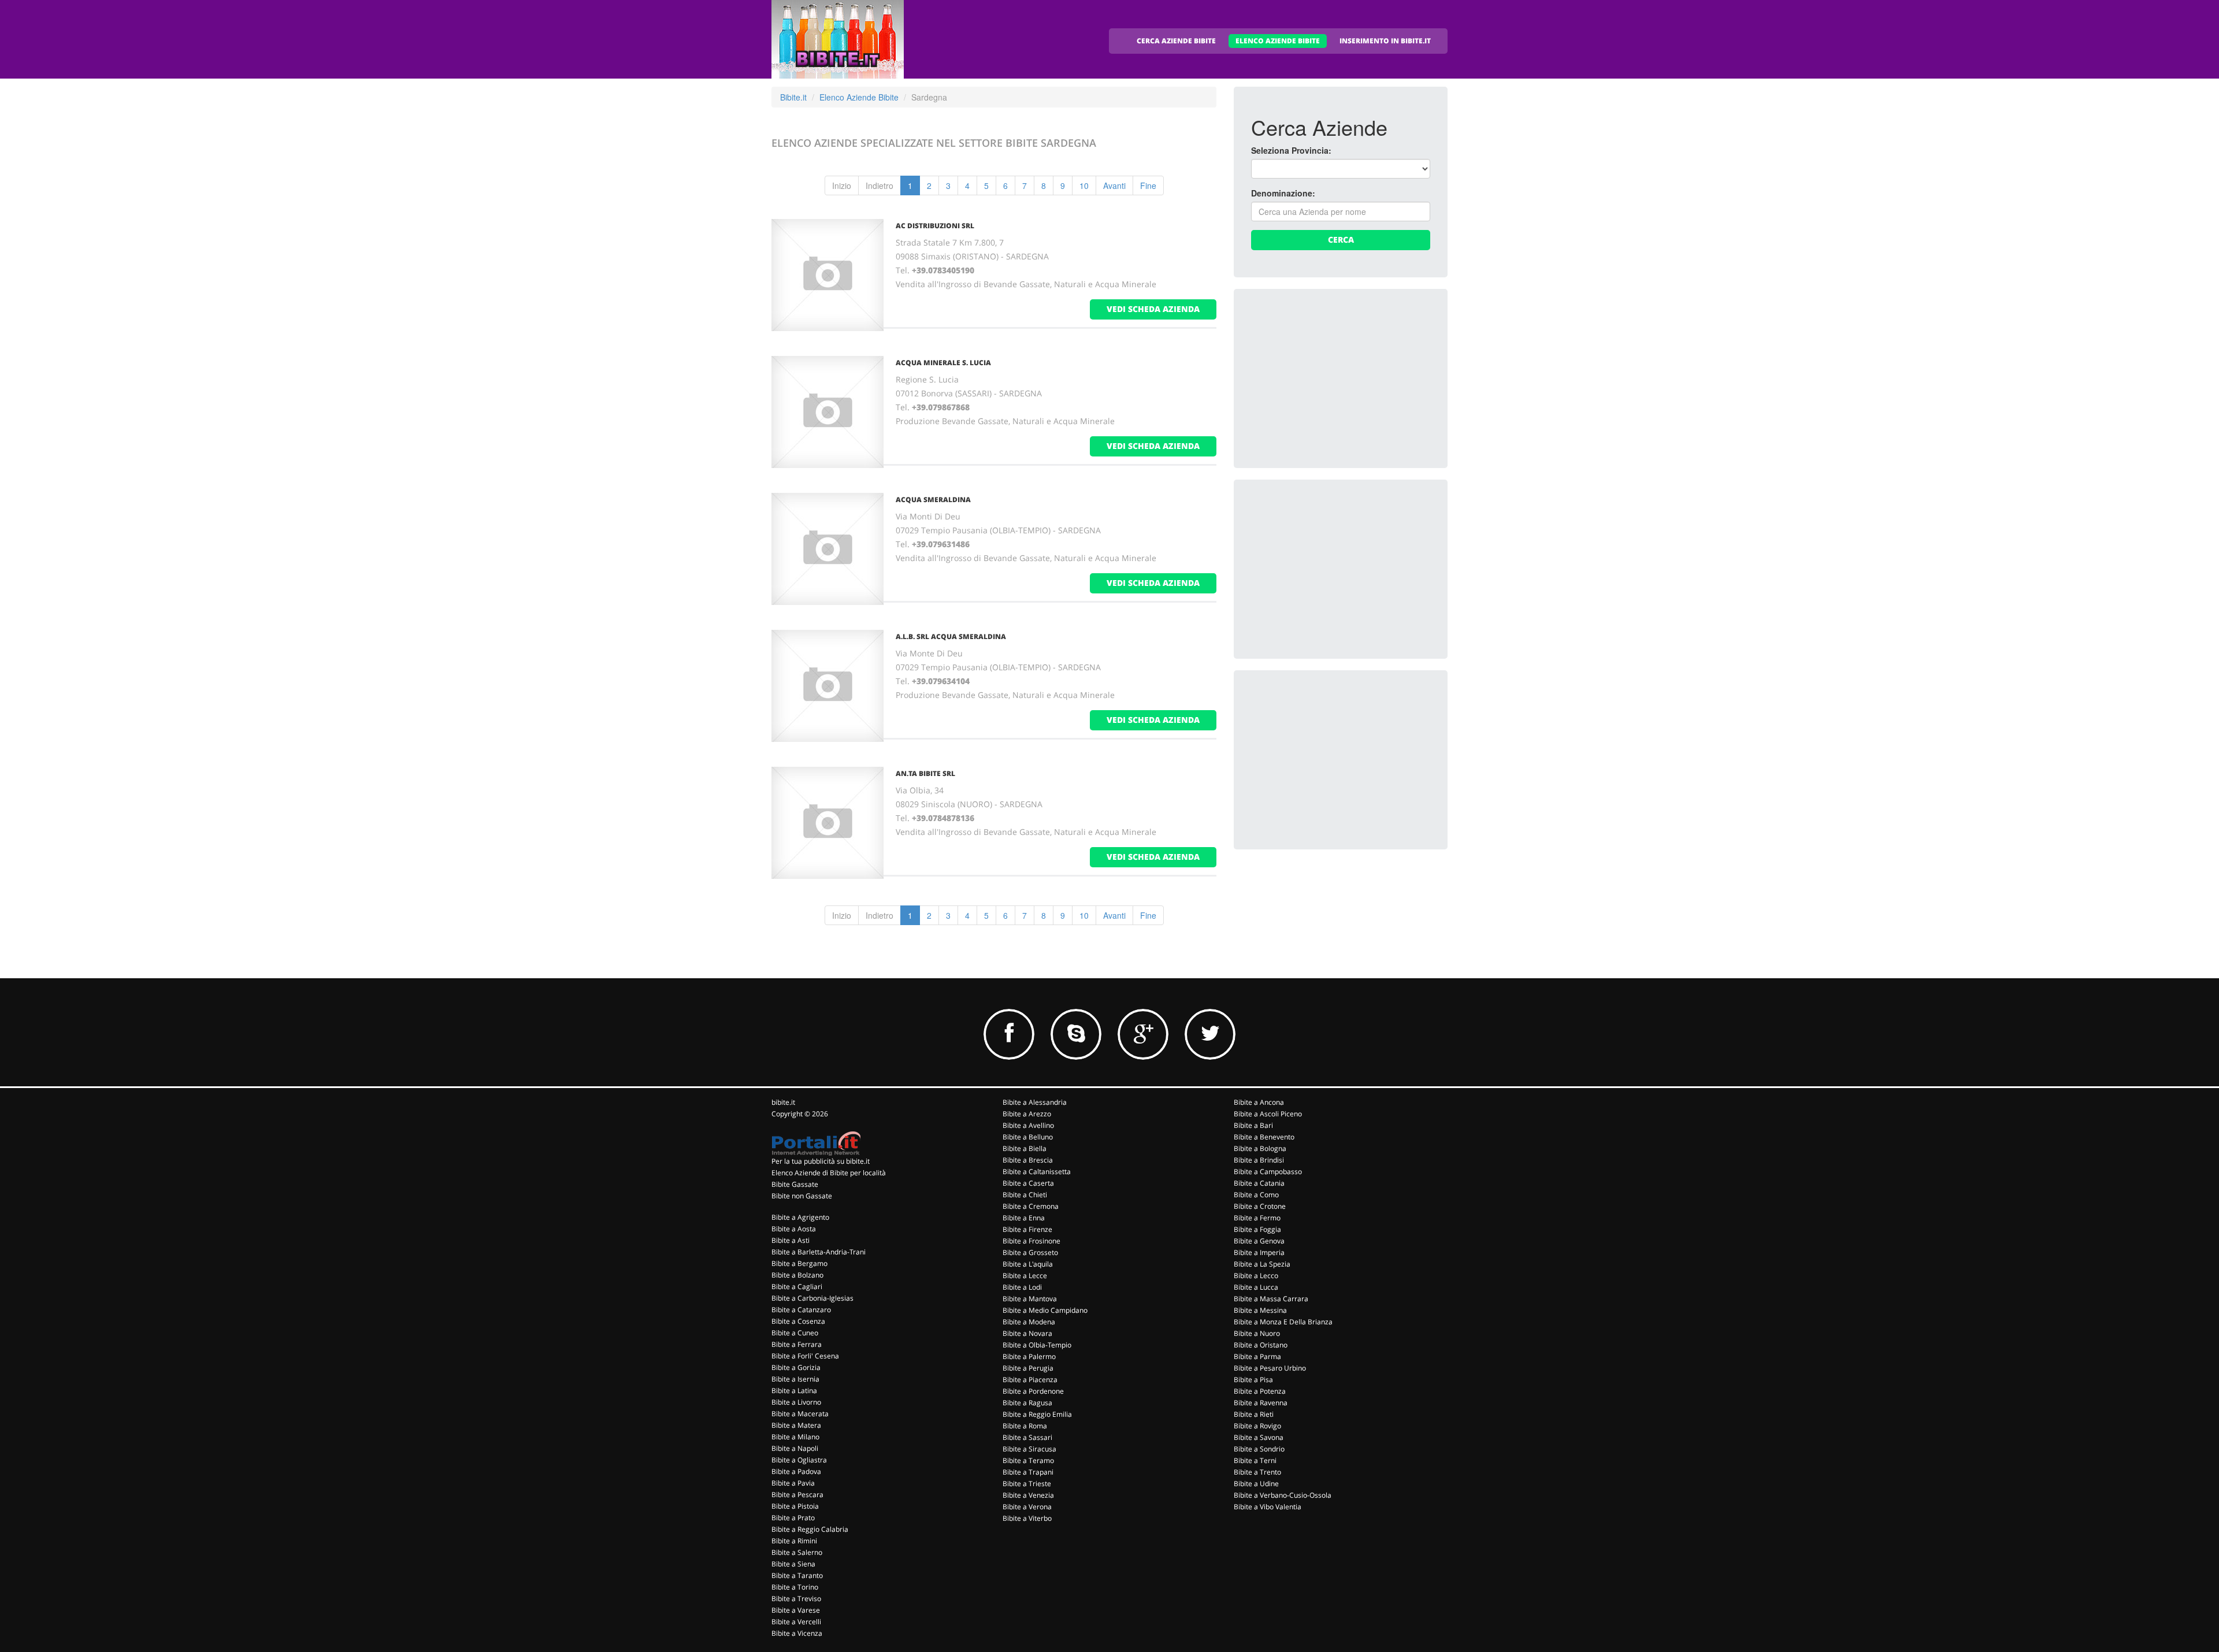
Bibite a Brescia (1028, 1160)
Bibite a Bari (1253, 1125)
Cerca (1341, 240)
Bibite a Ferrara (797, 1344)
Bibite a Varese (796, 1610)
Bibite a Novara (1027, 1333)
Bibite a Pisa (1253, 1380)
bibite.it (783, 1102)
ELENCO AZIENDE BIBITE (1278, 41)
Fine (1148, 185)
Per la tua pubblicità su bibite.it (821, 1161)
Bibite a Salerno (797, 1552)
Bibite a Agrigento (800, 1217)
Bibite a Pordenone (1033, 1391)
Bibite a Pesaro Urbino (1270, 1368)
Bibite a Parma (1257, 1356)
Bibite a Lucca (1256, 1287)
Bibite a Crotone (1260, 1206)
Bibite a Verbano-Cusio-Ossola (1283, 1495)
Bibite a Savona (1259, 1437)
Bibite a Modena (1029, 1322)
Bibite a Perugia (1028, 1368)
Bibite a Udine (1256, 1484)
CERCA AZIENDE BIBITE (1176, 41)
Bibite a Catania (1259, 1183)
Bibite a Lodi (1022, 1287)
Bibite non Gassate (802, 1196)
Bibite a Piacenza (1030, 1380)
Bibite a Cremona (1031, 1206)
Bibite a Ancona (1259, 1102)
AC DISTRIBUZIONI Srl (935, 226)
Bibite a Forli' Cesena (805, 1356)
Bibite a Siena (793, 1564)
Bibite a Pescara (797, 1495)
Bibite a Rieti (1254, 1414)
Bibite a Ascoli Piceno (1268, 1114)
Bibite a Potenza (1260, 1391)
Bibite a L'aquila (1028, 1264)
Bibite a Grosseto (1030, 1252)
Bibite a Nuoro (1257, 1333)
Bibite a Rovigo (1257, 1426)
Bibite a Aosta (794, 1229)
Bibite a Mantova (1030, 1299)
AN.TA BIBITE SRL (925, 773)
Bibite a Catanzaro (801, 1310)
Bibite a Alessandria (1035, 1102)
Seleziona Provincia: (1291, 150)
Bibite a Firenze (1027, 1229)
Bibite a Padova (796, 1471)
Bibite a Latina (794, 1391)
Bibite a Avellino (1028, 1125)
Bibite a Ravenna (1261, 1403)
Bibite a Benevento (1264, 1137)
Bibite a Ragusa (1027, 1403)
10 (1084, 185)
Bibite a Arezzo (1027, 1114)
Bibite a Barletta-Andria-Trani (819, 1252)
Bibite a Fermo (1257, 1218)
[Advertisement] (1338, 378)
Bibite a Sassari (1027, 1437)
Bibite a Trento (1257, 1472)
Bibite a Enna (1024, 1218)
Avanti (1114, 185)
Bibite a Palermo (1029, 1356)
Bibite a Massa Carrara (1271, 1299)
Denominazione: (1283, 193)
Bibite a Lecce (1025, 1276)
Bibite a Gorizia (796, 1367)
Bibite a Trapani (1028, 1472)
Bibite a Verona (1027, 1507)
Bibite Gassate (795, 1184)
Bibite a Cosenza (798, 1321)
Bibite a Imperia (1259, 1252)
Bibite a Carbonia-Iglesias (812, 1298)
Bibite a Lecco (1256, 1276)
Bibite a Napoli (795, 1448)
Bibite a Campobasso (1268, 1172)
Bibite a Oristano (1261, 1345)
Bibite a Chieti (1025, 1195)
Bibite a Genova (1259, 1241)
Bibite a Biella (1025, 1148)
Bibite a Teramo (1028, 1460)
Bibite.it (793, 97)
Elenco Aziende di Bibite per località (829, 1173)
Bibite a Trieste (1027, 1484)
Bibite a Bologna (1260, 1148)
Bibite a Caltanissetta (1037, 1172)
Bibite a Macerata (800, 1414)
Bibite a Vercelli (796, 1622)
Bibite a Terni (1255, 1460)
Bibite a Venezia (1028, 1495)
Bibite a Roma (1025, 1426)
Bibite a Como (1256, 1195)
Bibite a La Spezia (1262, 1264)
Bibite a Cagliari (797, 1287)
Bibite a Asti (791, 1240)
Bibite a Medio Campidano (1045, 1310)
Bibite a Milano (795, 1437)
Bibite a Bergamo (799, 1263)
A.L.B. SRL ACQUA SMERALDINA (951, 636)
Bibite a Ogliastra (799, 1460)
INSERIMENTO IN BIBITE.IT (1385, 41)
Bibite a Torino (795, 1587)
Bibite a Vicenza (797, 1633)
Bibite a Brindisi (1259, 1160)
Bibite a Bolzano (797, 1275)
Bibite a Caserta (1028, 1183)
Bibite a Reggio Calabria (810, 1529)
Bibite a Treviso (796, 1599)
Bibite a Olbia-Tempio (1037, 1345)
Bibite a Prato (793, 1518)
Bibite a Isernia (795, 1379)
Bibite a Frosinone (1031, 1241)
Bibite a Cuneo (795, 1333)
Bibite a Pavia (793, 1483)
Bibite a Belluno (1028, 1137)
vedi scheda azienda (1153, 309)
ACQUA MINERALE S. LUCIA (943, 363)
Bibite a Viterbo (1027, 1518)
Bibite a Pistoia (795, 1506)
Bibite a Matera (796, 1425)
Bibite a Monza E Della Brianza (1283, 1322)
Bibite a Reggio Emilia (1037, 1414)
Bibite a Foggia (1257, 1229)
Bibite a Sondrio (1259, 1449)
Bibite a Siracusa (1029, 1449)
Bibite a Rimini (794, 1541)
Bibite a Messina (1260, 1310)
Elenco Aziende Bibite (859, 97)
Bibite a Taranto (797, 1575)
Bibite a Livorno (796, 1402)
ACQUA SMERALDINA (933, 500)
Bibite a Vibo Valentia (1268, 1507)
